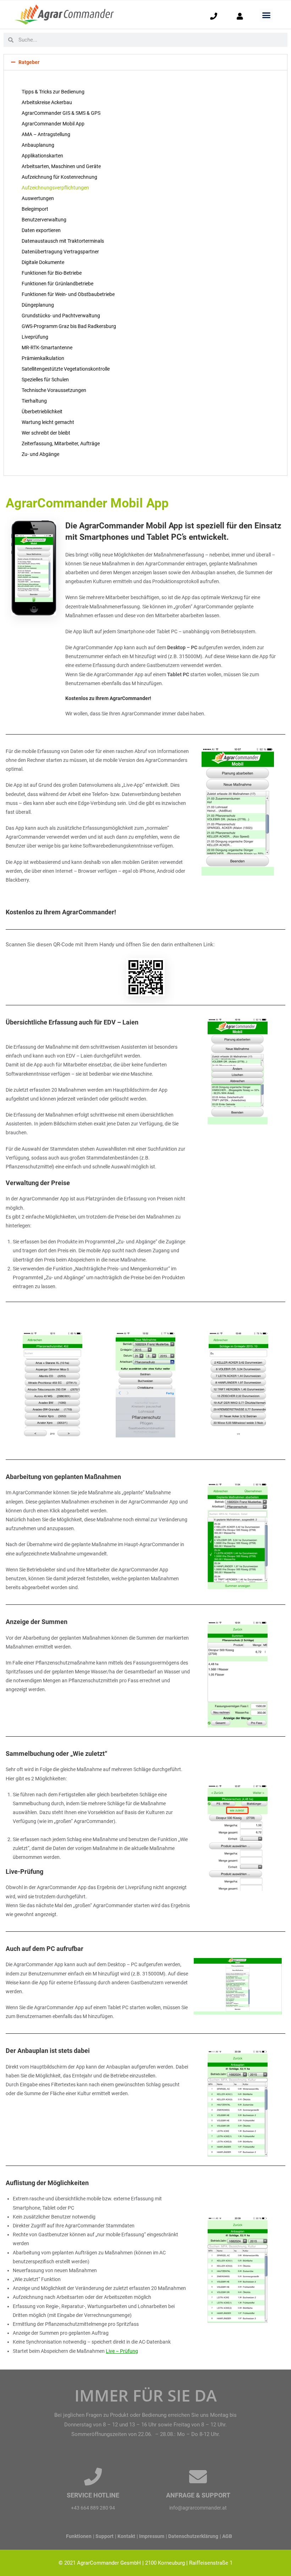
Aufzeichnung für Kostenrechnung (59, 177)
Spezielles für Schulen (45, 380)
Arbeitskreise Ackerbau (47, 102)
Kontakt (126, 2536)
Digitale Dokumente (43, 262)
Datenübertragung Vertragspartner (60, 252)
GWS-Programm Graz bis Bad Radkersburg (69, 326)
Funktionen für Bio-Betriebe (52, 273)
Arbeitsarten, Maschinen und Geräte (61, 166)
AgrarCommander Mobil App (53, 124)
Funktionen (79, 2536)
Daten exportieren (41, 230)
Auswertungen (38, 198)
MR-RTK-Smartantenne (47, 348)
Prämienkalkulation (43, 358)
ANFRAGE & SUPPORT (198, 2495)
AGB (227, 2536)
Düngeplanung (38, 305)
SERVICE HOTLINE (93, 2495)
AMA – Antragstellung (46, 134)
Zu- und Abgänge (40, 454)
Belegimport (35, 209)
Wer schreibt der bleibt (46, 433)
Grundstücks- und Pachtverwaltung (61, 316)
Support (105, 2536)
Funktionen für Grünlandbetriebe (57, 284)
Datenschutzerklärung (193, 2536)
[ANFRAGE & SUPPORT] (198, 2476)
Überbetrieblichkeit (42, 412)
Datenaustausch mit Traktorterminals (63, 241)
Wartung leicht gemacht (48, 422)
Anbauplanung (38, 145)
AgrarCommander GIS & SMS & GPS (61, 113)
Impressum (152, 2536)
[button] (266, 15)
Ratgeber (29, 62)
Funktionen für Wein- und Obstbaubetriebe (68, 294)
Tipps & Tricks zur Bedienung (53, 92)
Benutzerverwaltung (44, 220)
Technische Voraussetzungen (54, 390)
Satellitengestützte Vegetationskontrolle (66, 369)
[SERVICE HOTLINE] (93, 2476)
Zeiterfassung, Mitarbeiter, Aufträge (61, 443)
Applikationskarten (42, 156)
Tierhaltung (34, 401)
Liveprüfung (35, 337)
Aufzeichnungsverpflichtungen (55, 188)
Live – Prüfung (122, 2351)
